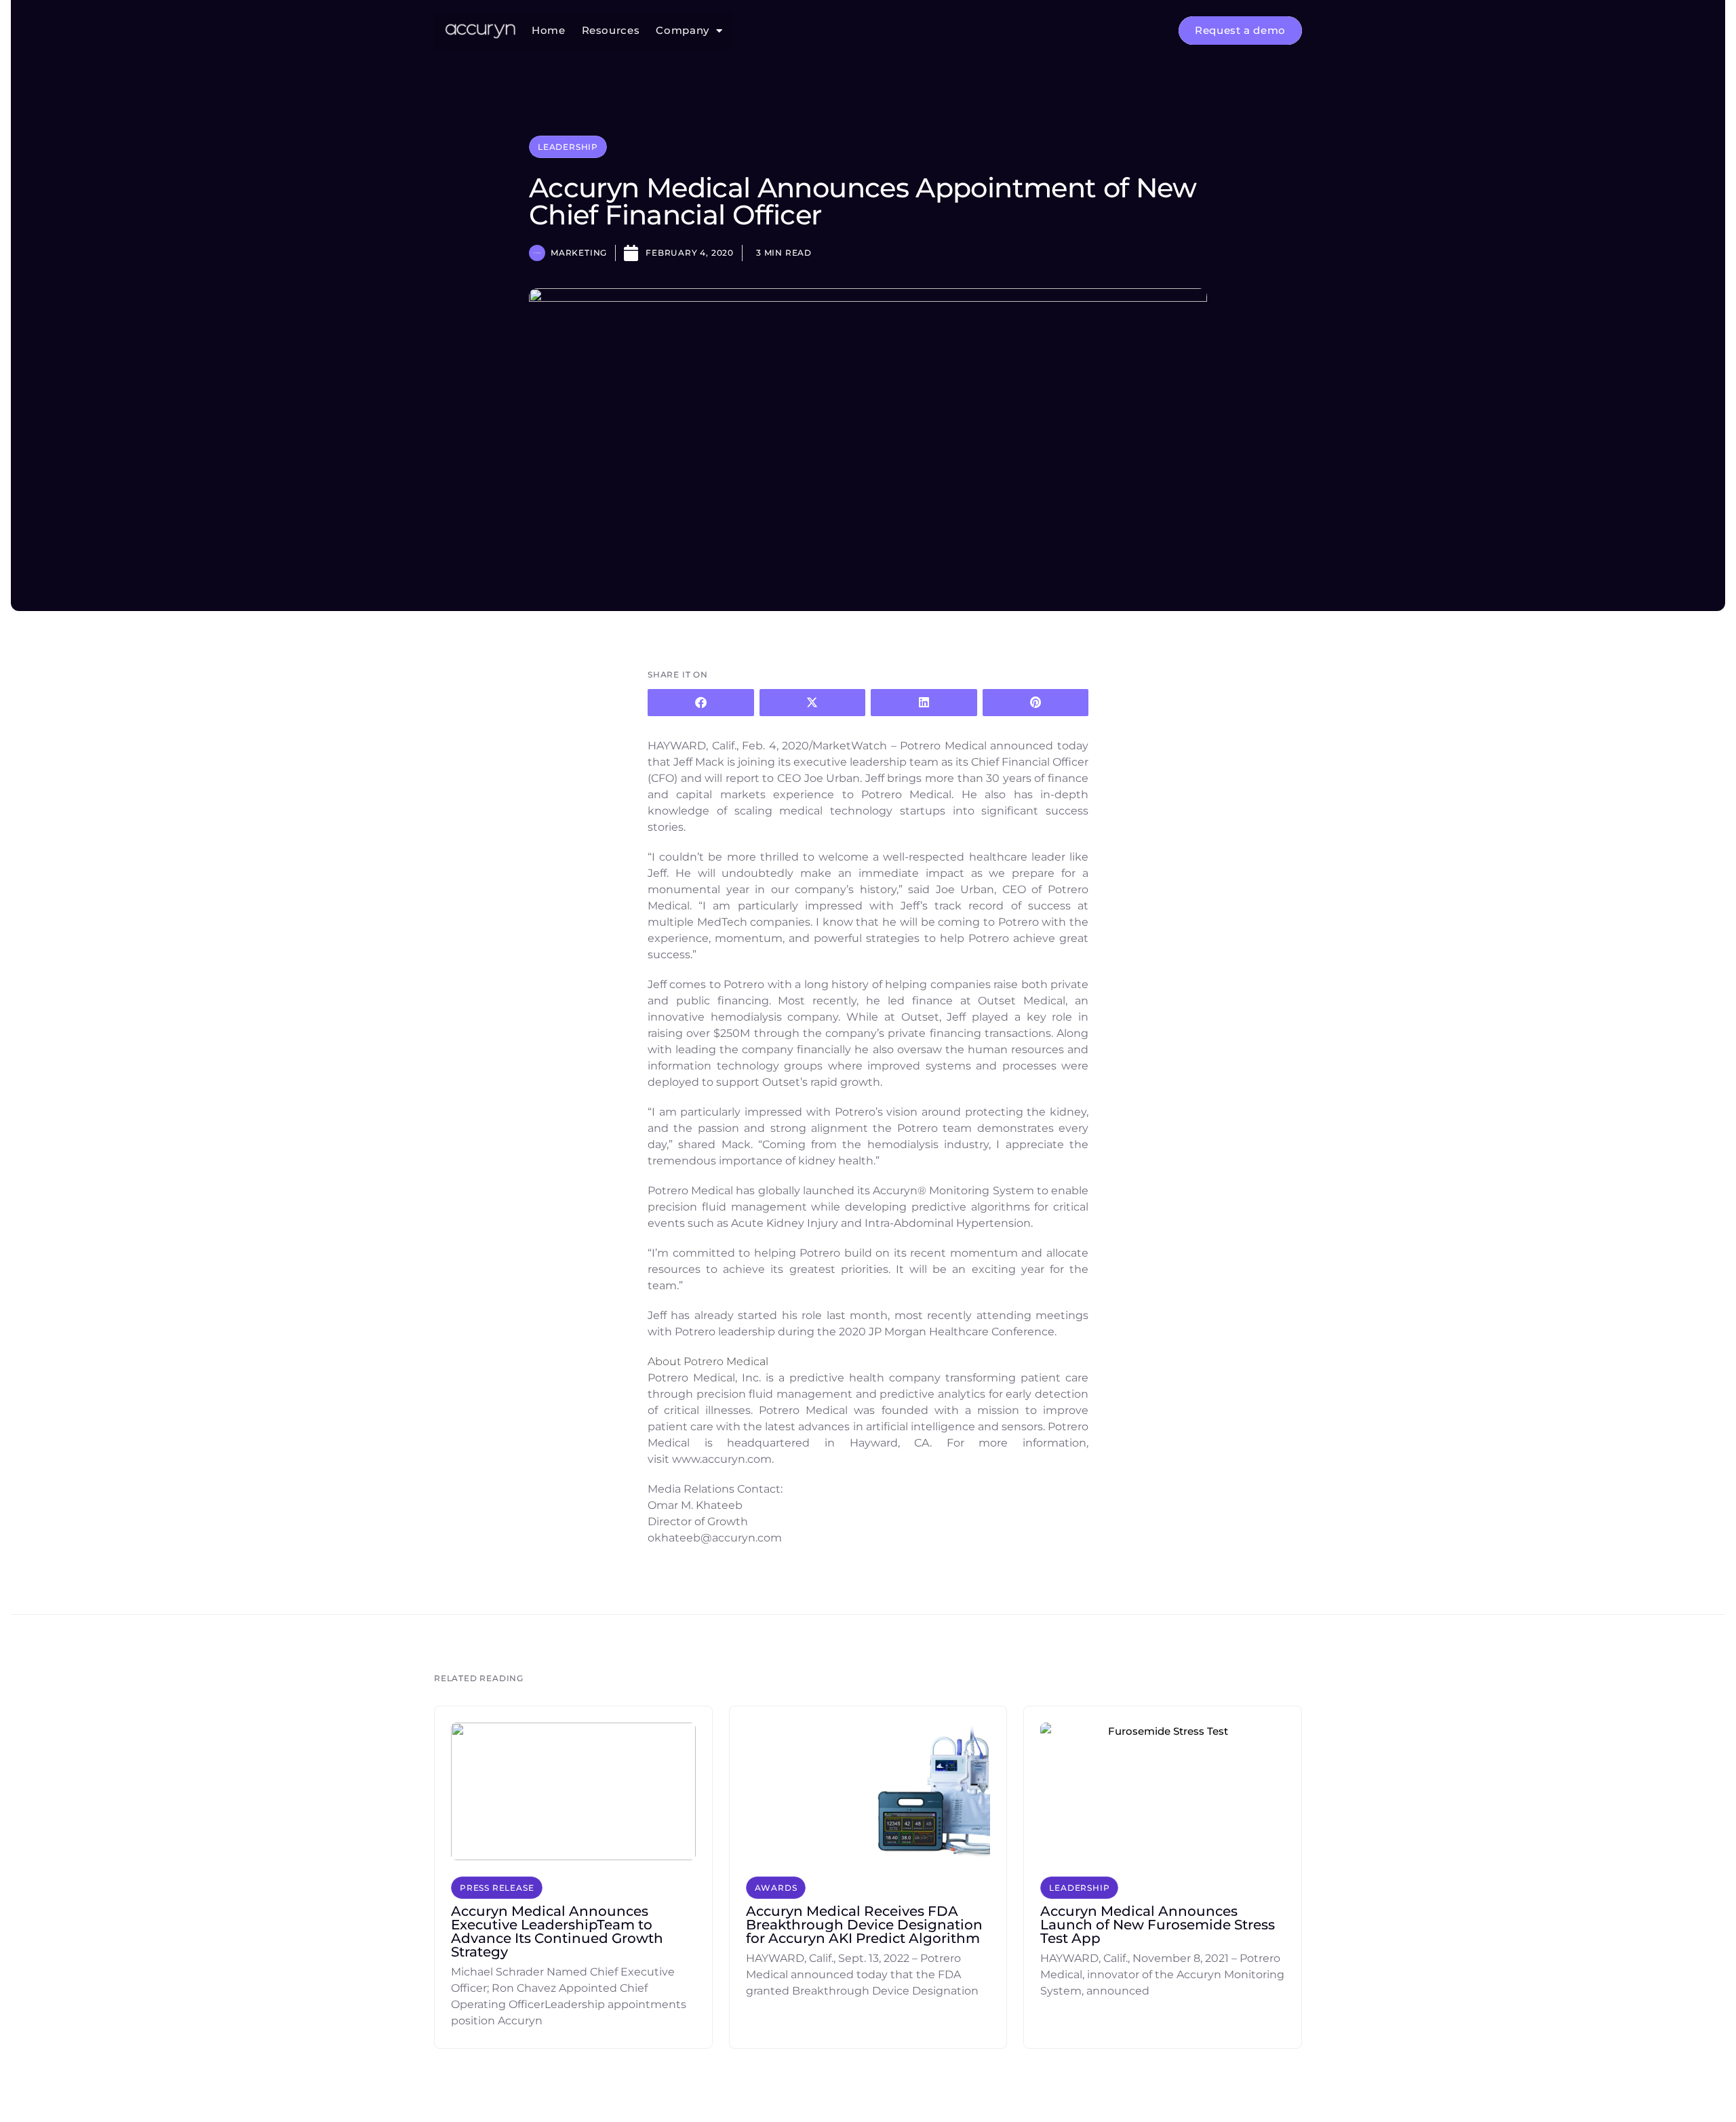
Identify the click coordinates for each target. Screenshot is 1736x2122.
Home (549, 31)
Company (682, 31)
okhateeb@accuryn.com (715, 1538)
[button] (701, 703)
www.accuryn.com (722, 1459)
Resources (611, 31)
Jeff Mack (699, 762)
